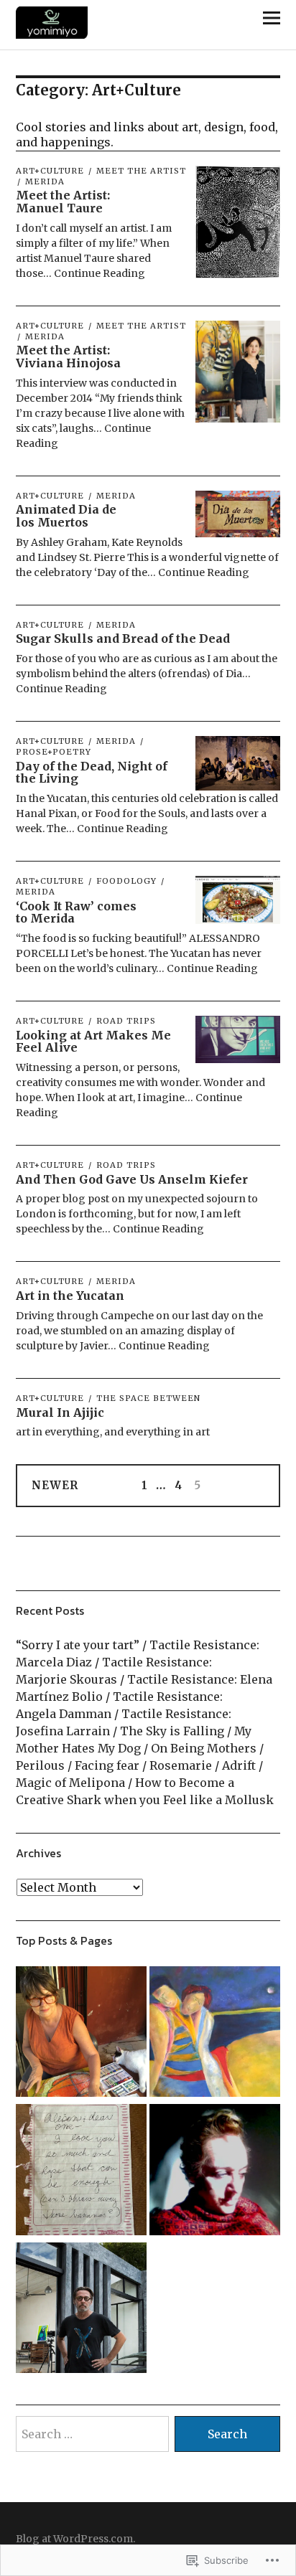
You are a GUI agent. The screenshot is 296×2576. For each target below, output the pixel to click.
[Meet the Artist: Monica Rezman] (215, 2171)
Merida (45, 181)
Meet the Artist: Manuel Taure (63, 202)
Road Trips (126, 1021)
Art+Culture (50, 171)
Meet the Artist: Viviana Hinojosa (68, 357)
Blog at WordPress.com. (75, 2539)
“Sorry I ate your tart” (78, 1645)
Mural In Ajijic (60, 1412)
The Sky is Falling (172, 1731)
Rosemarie (181, 1765)
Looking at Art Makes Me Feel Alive (93, 1042)
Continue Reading (100, 273)
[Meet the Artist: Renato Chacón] (215, 2034)
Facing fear (107, 1765)
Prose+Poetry (54, 752)
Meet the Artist (141, 171)
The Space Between (148, 1398)
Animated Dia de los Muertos (66, 516)
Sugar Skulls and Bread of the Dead (123, 638)
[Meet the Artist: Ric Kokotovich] (81, 2310)
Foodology (126, 881)
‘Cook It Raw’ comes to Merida (76, 912)
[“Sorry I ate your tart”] (81, 2171)
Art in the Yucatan (70, 1296)
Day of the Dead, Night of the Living (92, 773)
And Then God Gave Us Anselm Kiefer (132, 1179)
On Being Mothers (204, 1748)
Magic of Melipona (70, 1783)
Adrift (239, 1765)
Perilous (40, 1765)
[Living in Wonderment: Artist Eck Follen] (81, 2034)
